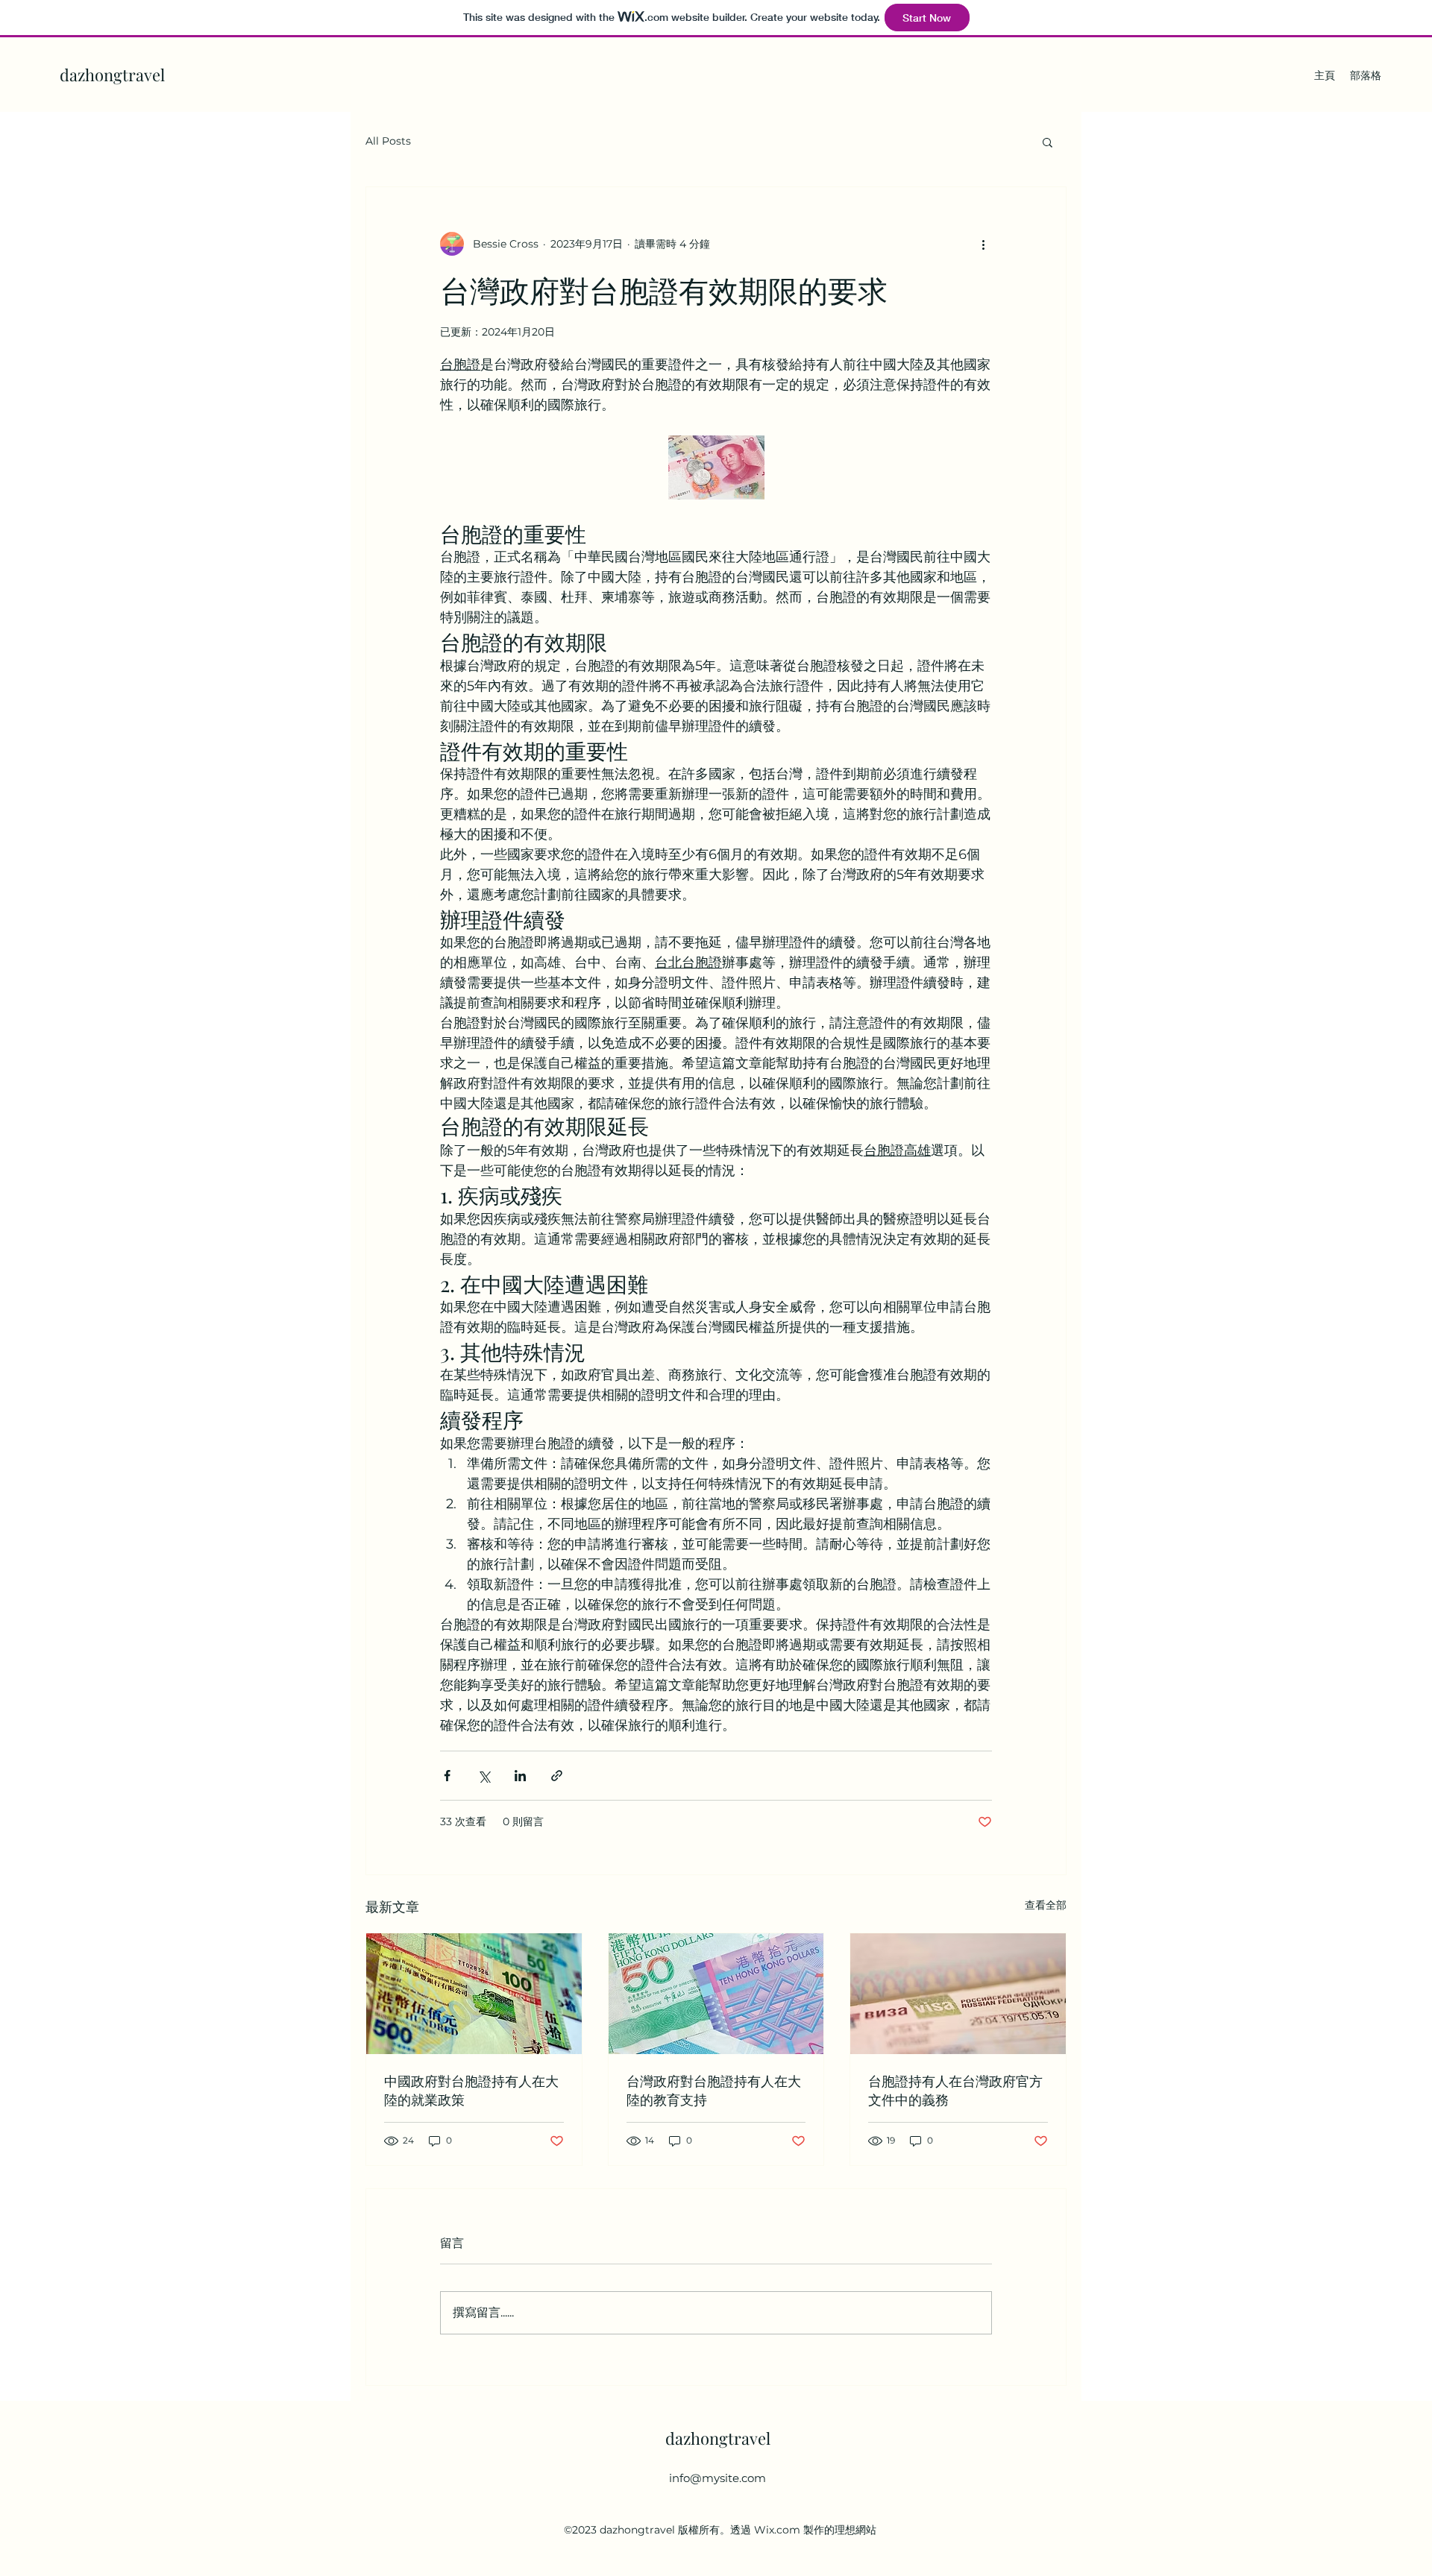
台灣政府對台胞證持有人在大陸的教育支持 (714, 2090)
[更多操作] (983, 244)
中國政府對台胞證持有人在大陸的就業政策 (471, 2090)
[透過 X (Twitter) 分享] (484, 1776)
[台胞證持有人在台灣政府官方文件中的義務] (958, 1994)
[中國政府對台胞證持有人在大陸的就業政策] (474, 1994)
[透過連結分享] (557, 1776)
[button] (1048, 142)
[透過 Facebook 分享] (447, 1776)
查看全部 (1046, 1905)
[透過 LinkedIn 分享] (520, 1776)
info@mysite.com (717, 2478)
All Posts (388, 141)
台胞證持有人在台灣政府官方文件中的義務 (955, 2090)
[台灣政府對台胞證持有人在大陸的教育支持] (716, 1994)
